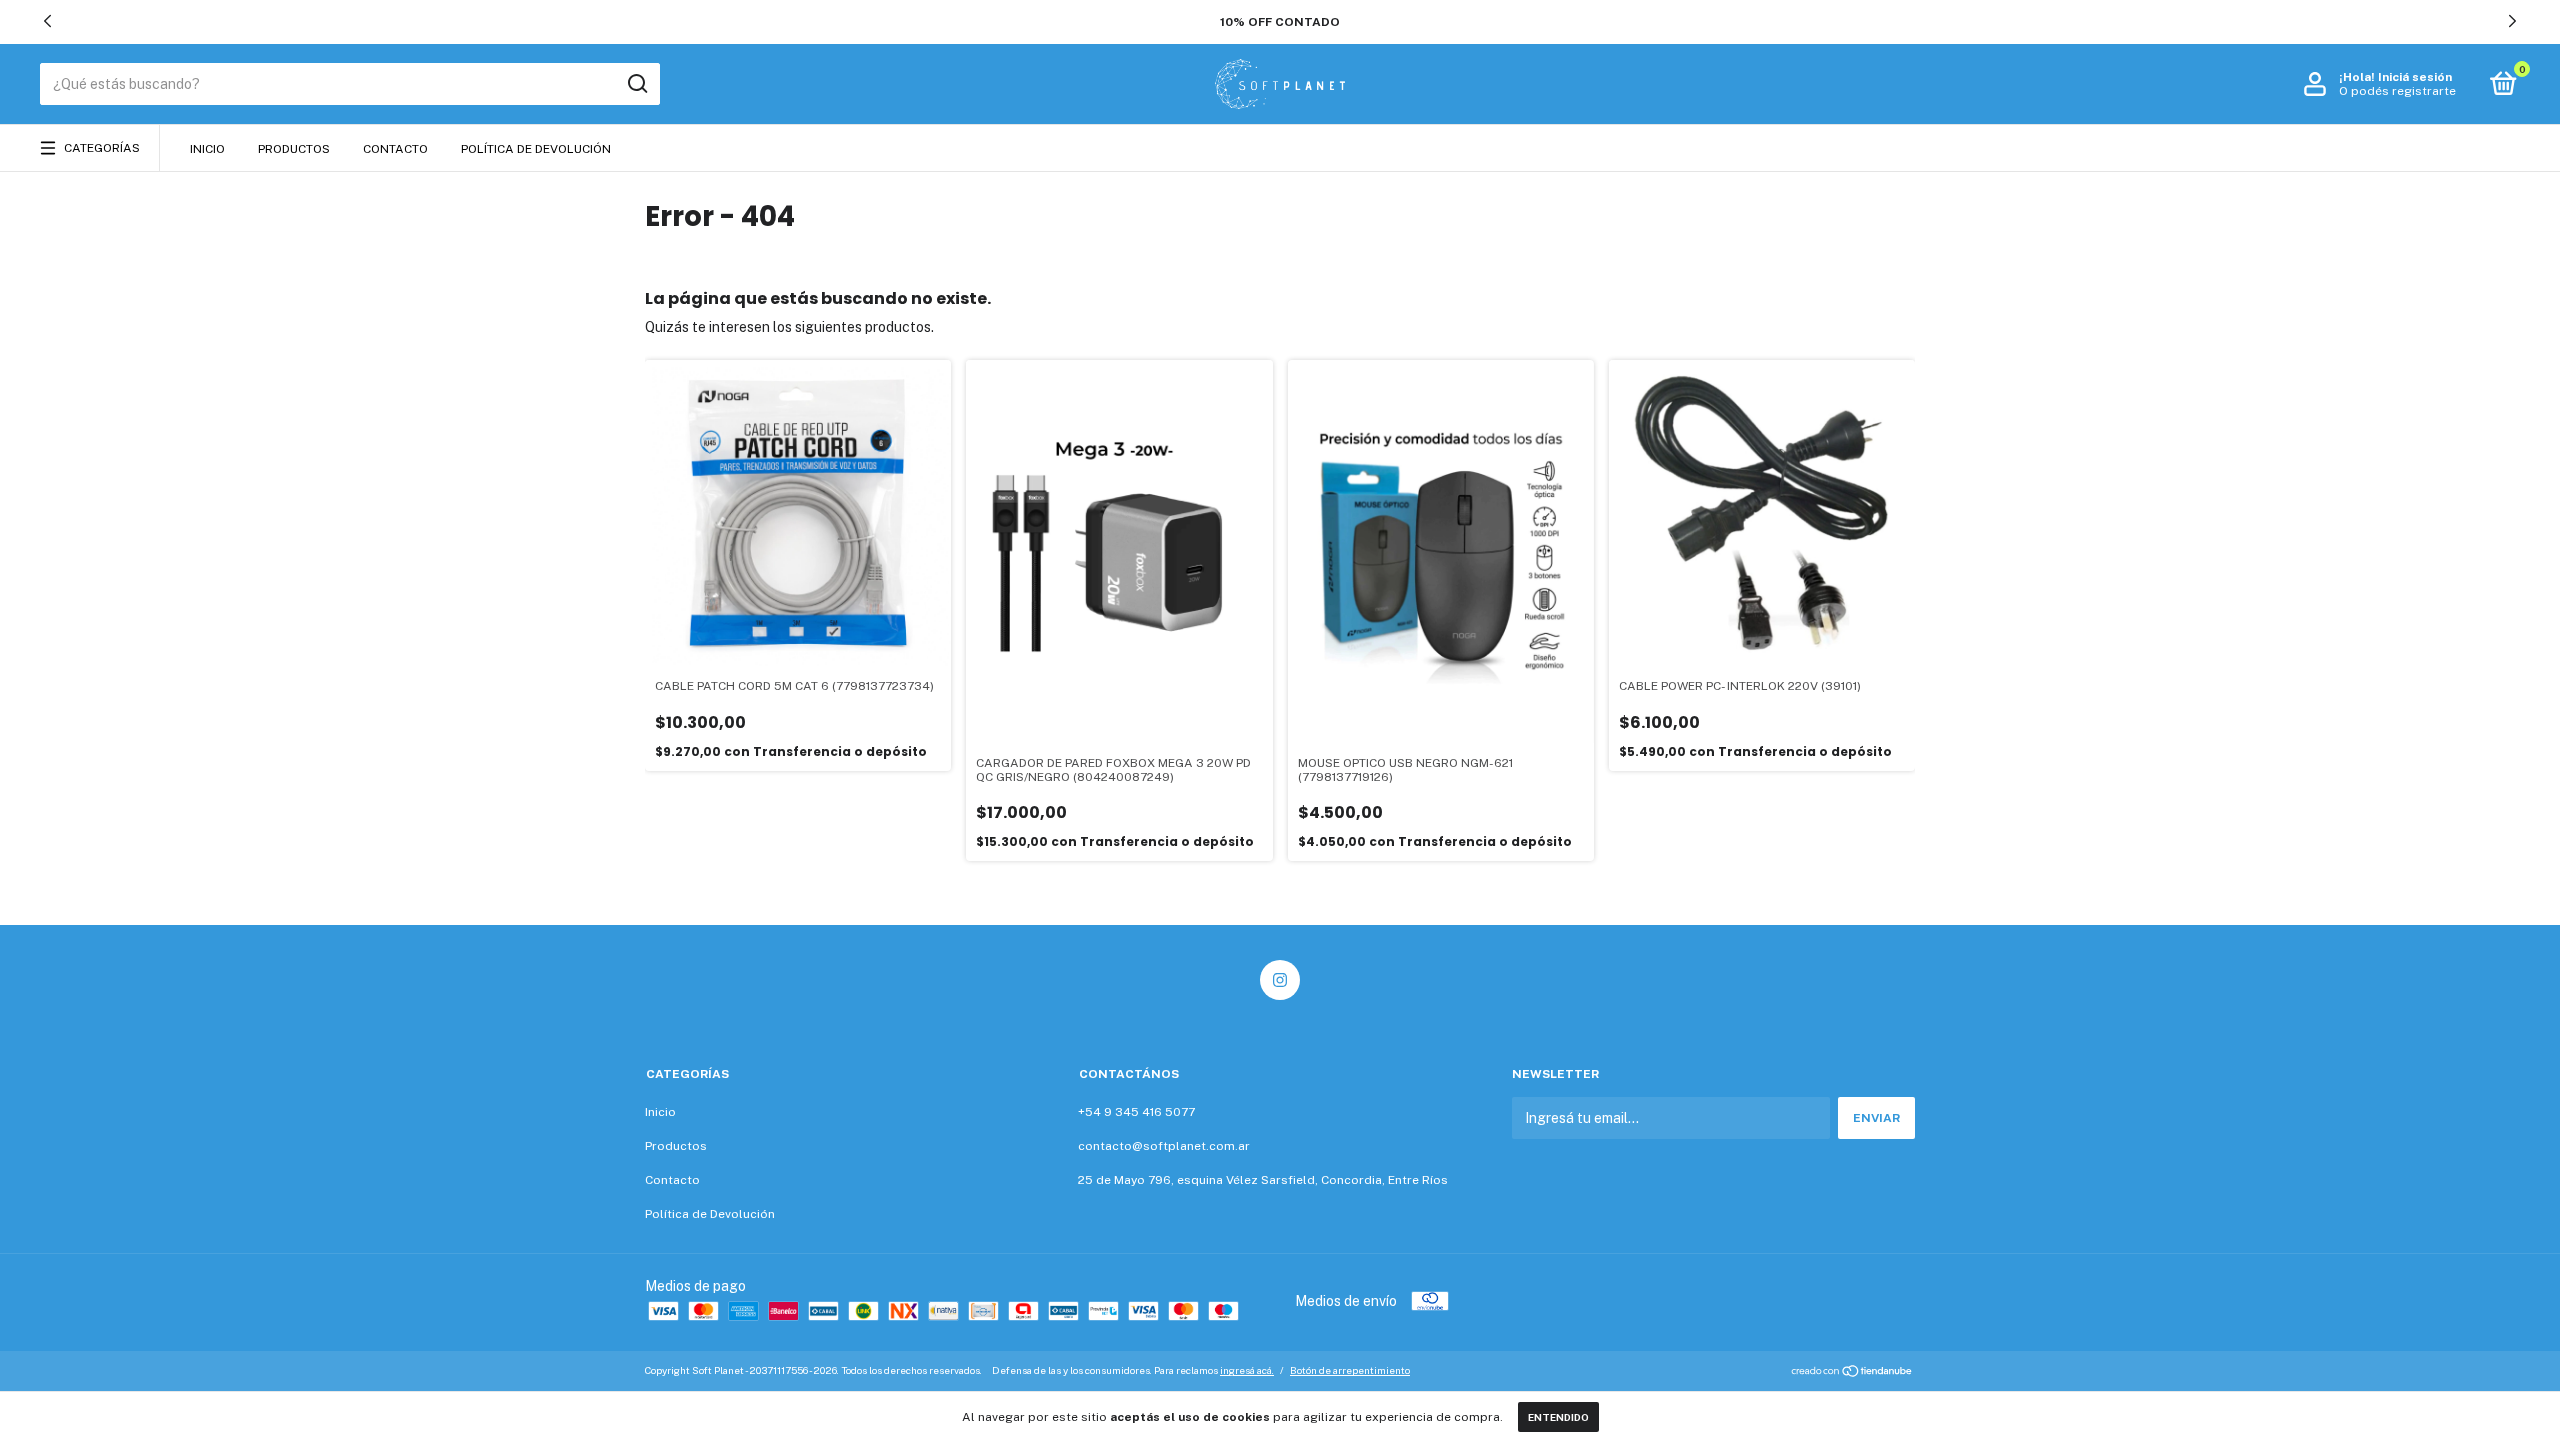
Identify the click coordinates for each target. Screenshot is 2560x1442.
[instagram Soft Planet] (1280, 980)
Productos (294, 149)
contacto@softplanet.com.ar (1164, 1146)
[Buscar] (636, 84)
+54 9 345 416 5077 (1136, 1112)
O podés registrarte (2397, 91)
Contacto (395, 149)
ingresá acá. (1247, 1370)
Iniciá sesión (2415, 77)
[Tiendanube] (1852, 1373)
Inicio (207, 149)
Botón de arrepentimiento (1350, 1370)
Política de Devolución (536, 149)
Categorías (102, 148)
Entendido (1558, 1417)
